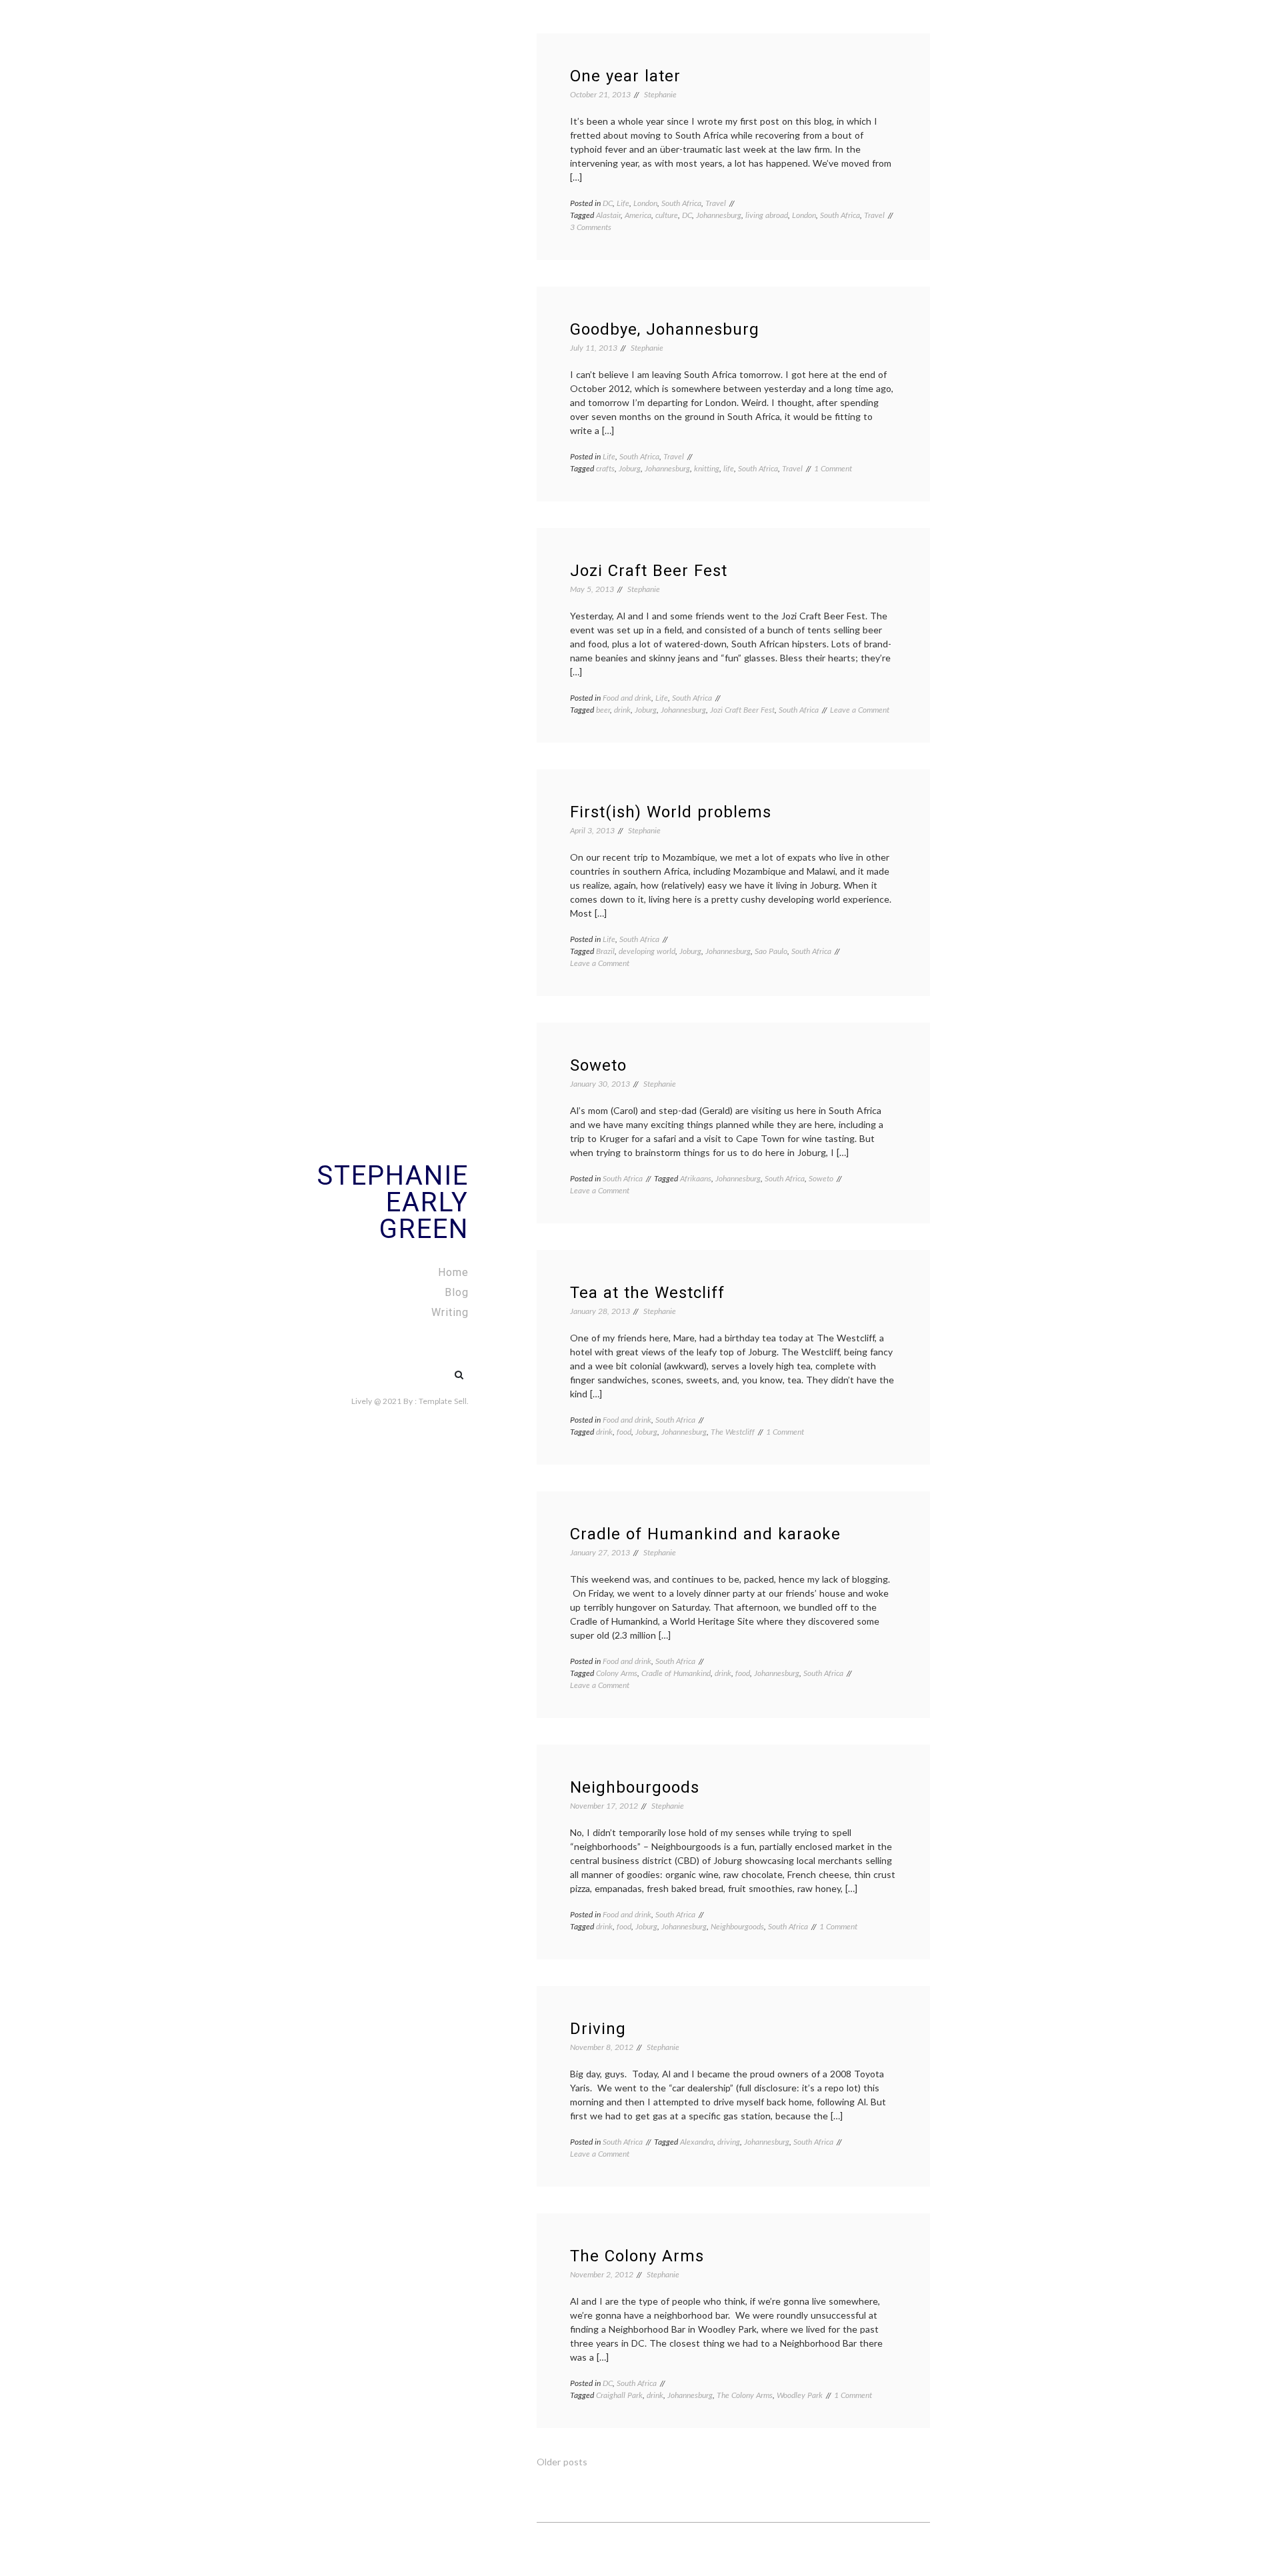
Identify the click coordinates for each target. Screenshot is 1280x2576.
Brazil (605, 951)
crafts (605, 468)
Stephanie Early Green (393, 1202)
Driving (598, 2029)
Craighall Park (619, 2395)
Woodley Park (800, 2395)
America (638, 215)
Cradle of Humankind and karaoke (705, 1534)
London (645, 203)
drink (622, 710)
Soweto (598, 1065)
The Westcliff (733, 1432)
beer (603, 710)
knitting (707, 468)
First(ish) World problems (671, 812)
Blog (457, 1292)
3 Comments (591, 227)
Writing (450, 1312)
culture (667, 215)
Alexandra (697, 2142)
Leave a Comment (860, 710)
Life (623, 203)
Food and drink (627, 698)
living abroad (767, 215)
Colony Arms (617, 1673)
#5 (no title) (431, 1368)
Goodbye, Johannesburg (665, 329)
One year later (625, 76)
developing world (647, 951)
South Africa (681, 203)
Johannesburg (719, 215)
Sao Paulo (771, 951)
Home (453, 1272)
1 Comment (833, 468)
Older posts (562, 2462)
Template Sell (443, 1401)
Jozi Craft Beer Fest (649, 571)
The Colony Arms (637, 2256)
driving (729, 2142)
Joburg (630, 468)
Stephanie (660, 94)
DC (608, 203)
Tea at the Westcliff (647, 1293)
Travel (716, 203)
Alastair (608, 215)
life (729, 468)
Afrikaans (696, 1178)
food (624, 1432)
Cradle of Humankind (676, 1673)
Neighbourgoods (635, 1787)
